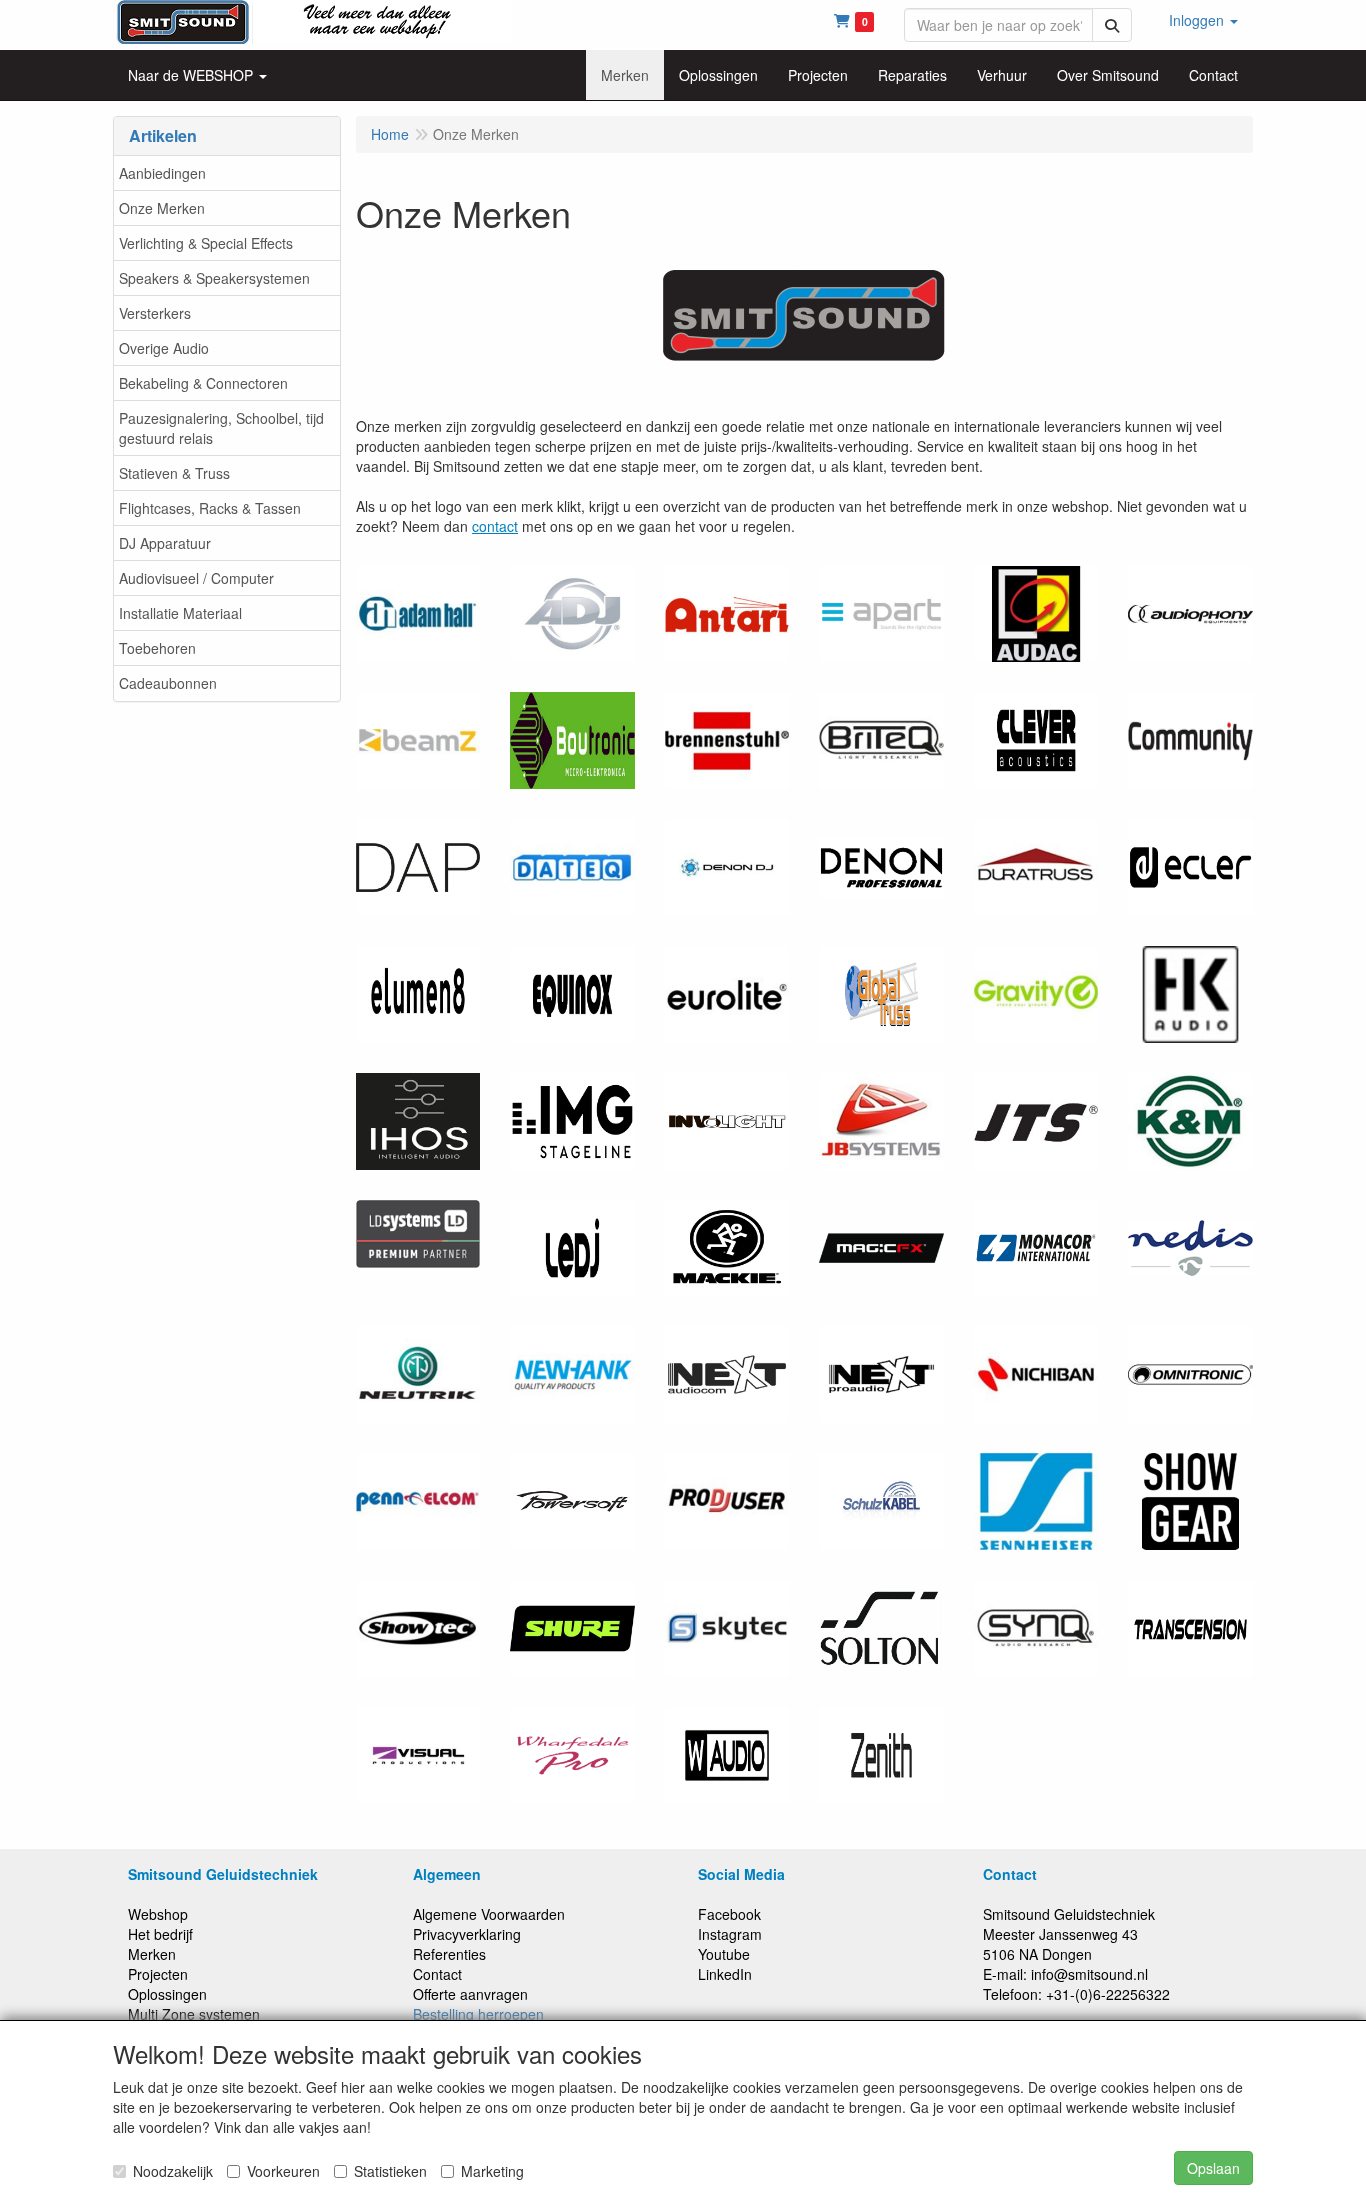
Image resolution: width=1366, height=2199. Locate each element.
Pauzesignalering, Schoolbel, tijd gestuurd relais (221, 428)
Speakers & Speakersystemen (214, 278)
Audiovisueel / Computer (196, 578)
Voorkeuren (283, 2171)
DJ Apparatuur (165, 543)
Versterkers (155, 313)
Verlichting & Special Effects (206, 243)
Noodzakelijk (173, 2171)
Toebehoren (157, 648)
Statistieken (390, 2171)
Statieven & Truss (174, 473)
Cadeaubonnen (168, 683)
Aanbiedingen (162, 173)
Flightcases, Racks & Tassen (210, 508)
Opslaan (1213, 2168)
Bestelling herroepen (478, 2014)
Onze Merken (162, 208)
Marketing (492, 2171)
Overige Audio (164, 348)
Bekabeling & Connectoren (203, 383)
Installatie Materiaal (180, 613)
